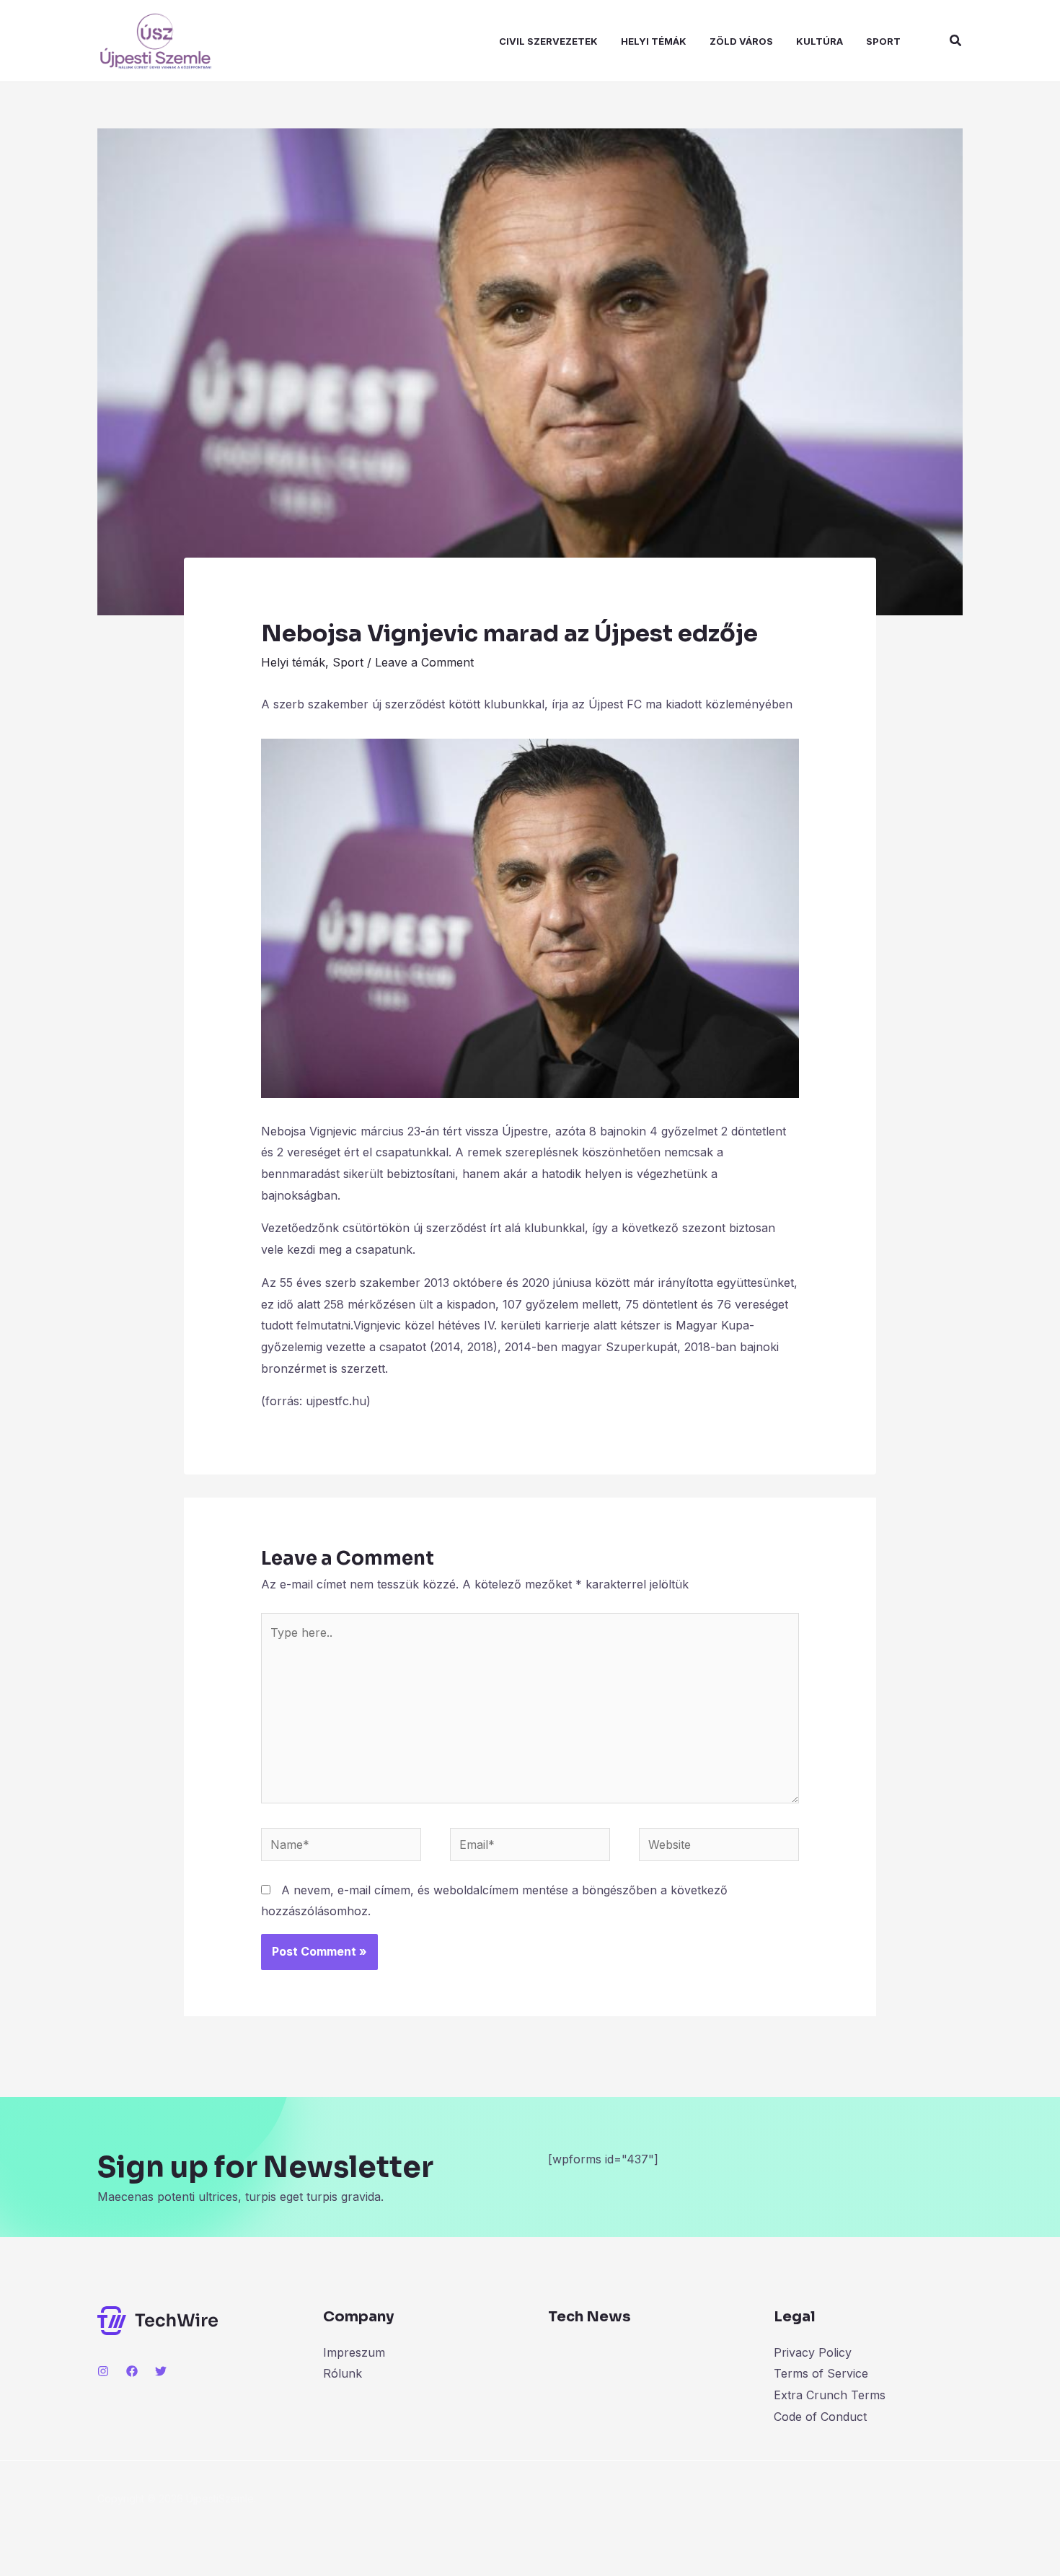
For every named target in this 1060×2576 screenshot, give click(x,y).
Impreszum (354, 2352)
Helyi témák (654, 41)
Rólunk (343, 2373)
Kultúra (820, 41)
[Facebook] (132, 2371)
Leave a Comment (424, 662)
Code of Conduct (820, 2417)
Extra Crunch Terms (830, 2395)
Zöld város (741, 41)
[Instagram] (103, 2371)
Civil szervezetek (548, 41)
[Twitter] (161, 2371)
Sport (883, 41)
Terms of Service (821, 2373)
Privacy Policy (813, 2352)
